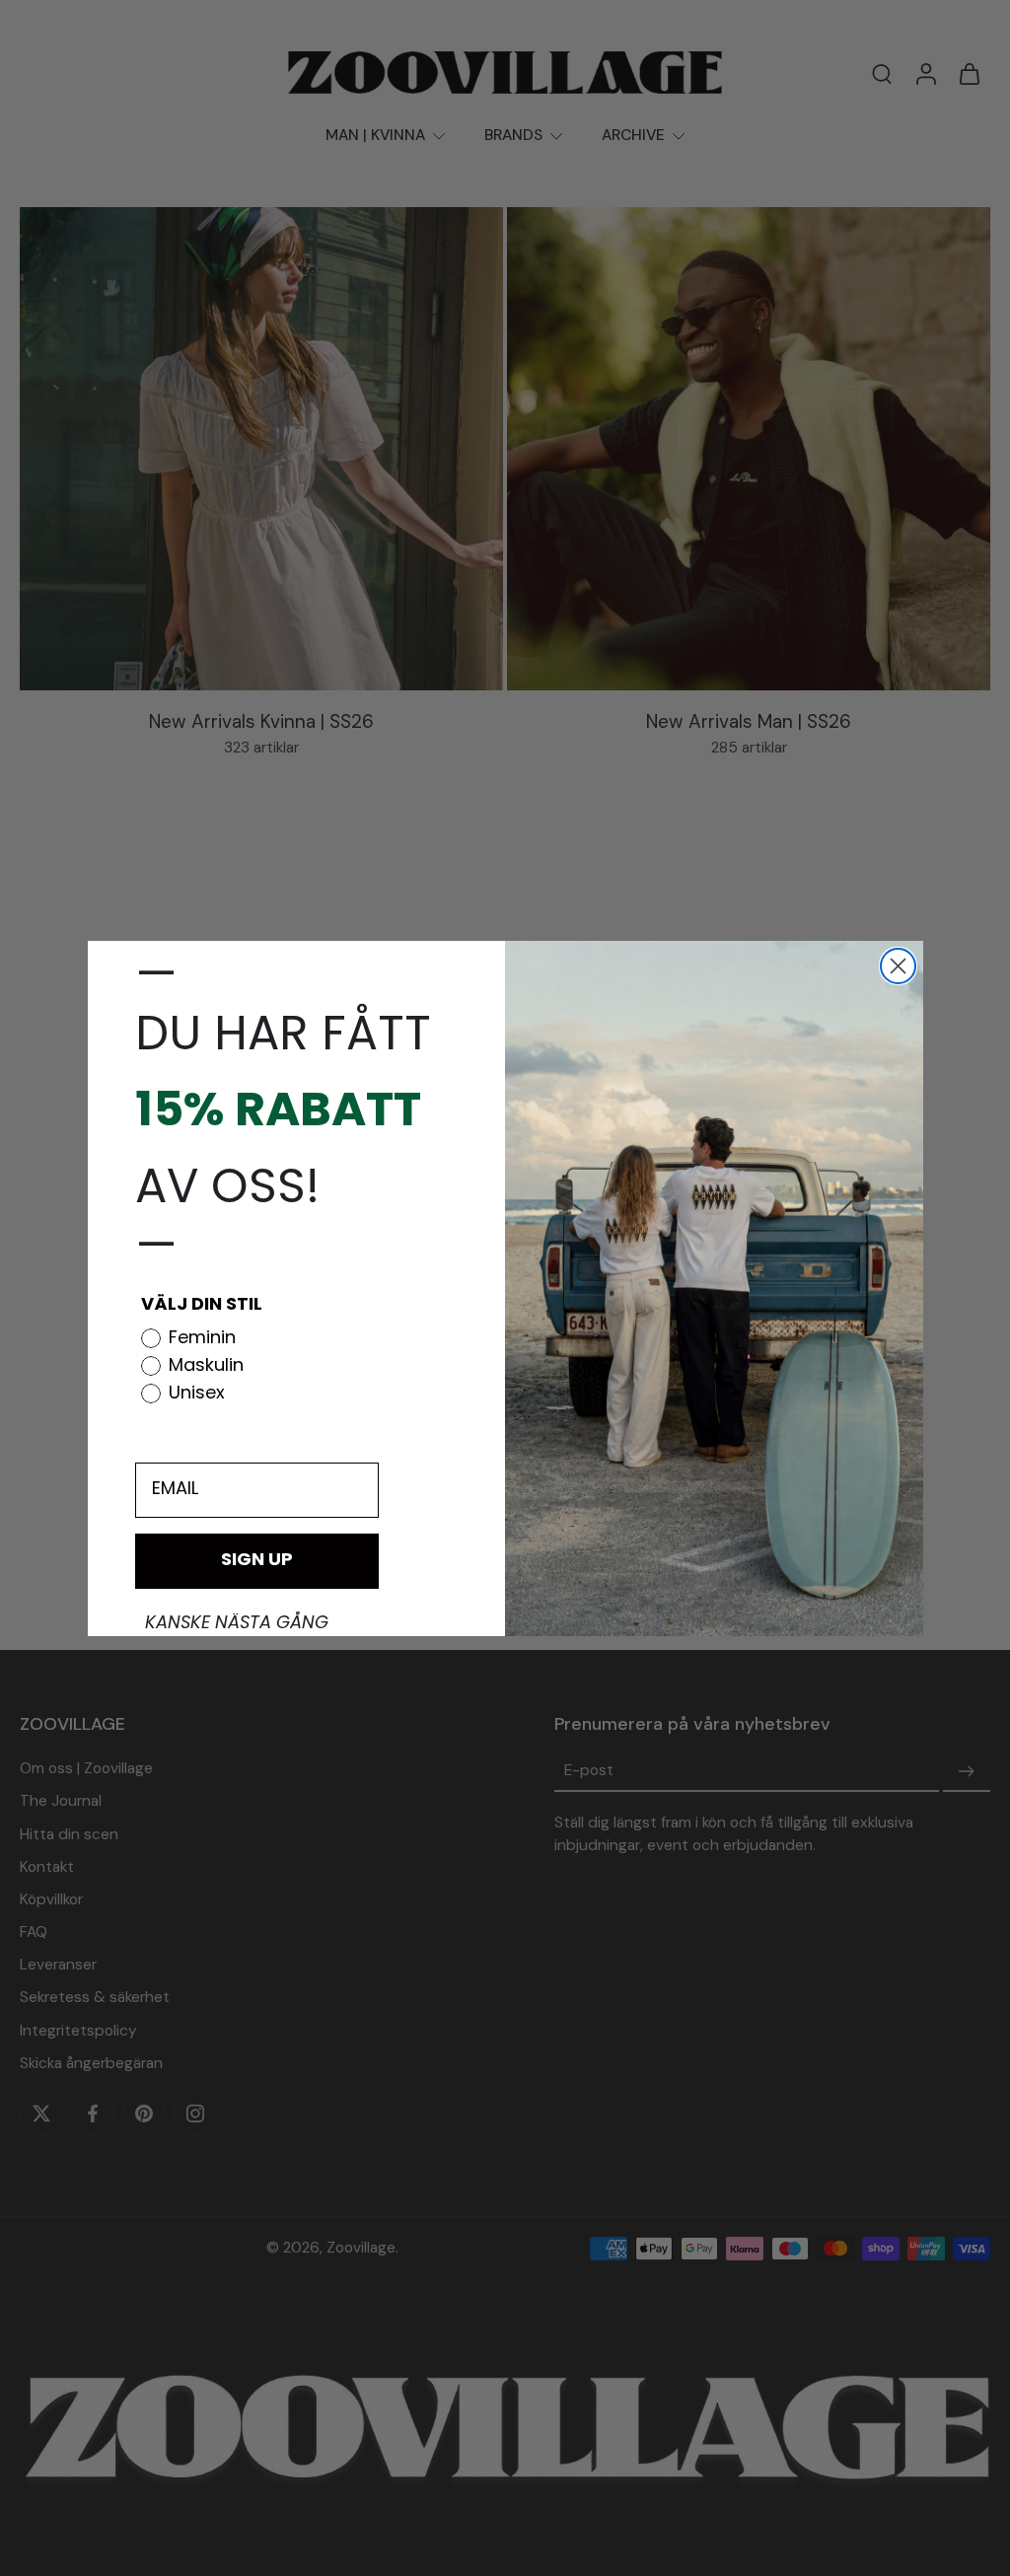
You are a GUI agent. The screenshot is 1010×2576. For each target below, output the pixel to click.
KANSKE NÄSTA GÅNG (237, 1624)
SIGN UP (257, 1561)
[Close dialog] (898, 966)
